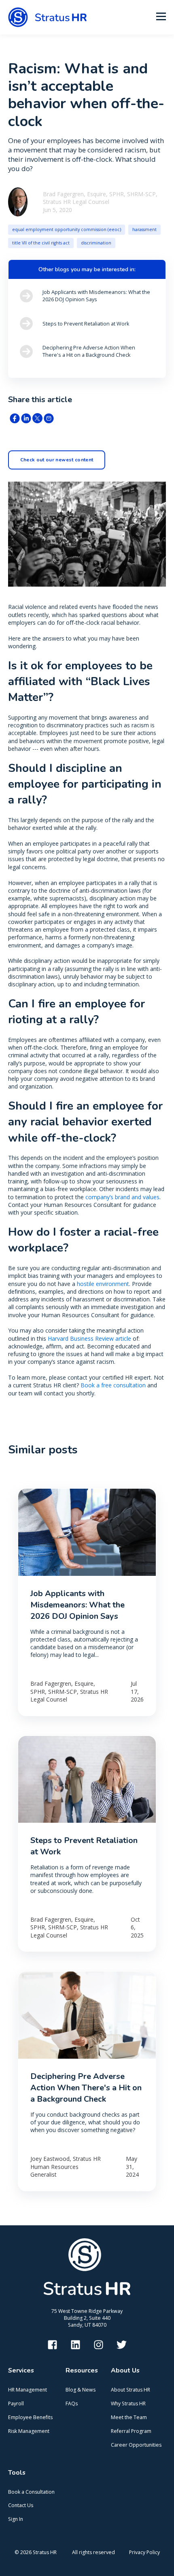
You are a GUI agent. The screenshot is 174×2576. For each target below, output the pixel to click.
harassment (144, 229)
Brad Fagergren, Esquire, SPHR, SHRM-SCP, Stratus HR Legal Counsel (100, 198)
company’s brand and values (122, 1197)
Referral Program (131, 2431)
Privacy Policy (144, 2552)
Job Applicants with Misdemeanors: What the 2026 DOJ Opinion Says (77, 1605)
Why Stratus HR (128, 2403)
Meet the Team (129, 2417)
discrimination (96, 243)
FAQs (72, 2403)
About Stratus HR (130, 2390)
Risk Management (29, 2431)
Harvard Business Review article (89, 1338)
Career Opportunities (136, 2445)
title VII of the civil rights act (41, 243)
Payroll (16, 2403)
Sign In (16, 2519)
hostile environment (103, 1284)
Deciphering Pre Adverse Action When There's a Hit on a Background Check (86, 2088)
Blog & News (81, 2390)
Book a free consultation (113, 1385)
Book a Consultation (31, 2492)
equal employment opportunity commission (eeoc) (67, 229)
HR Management (28, 2390)
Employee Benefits (30, 2417)
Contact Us (21, 2505)
